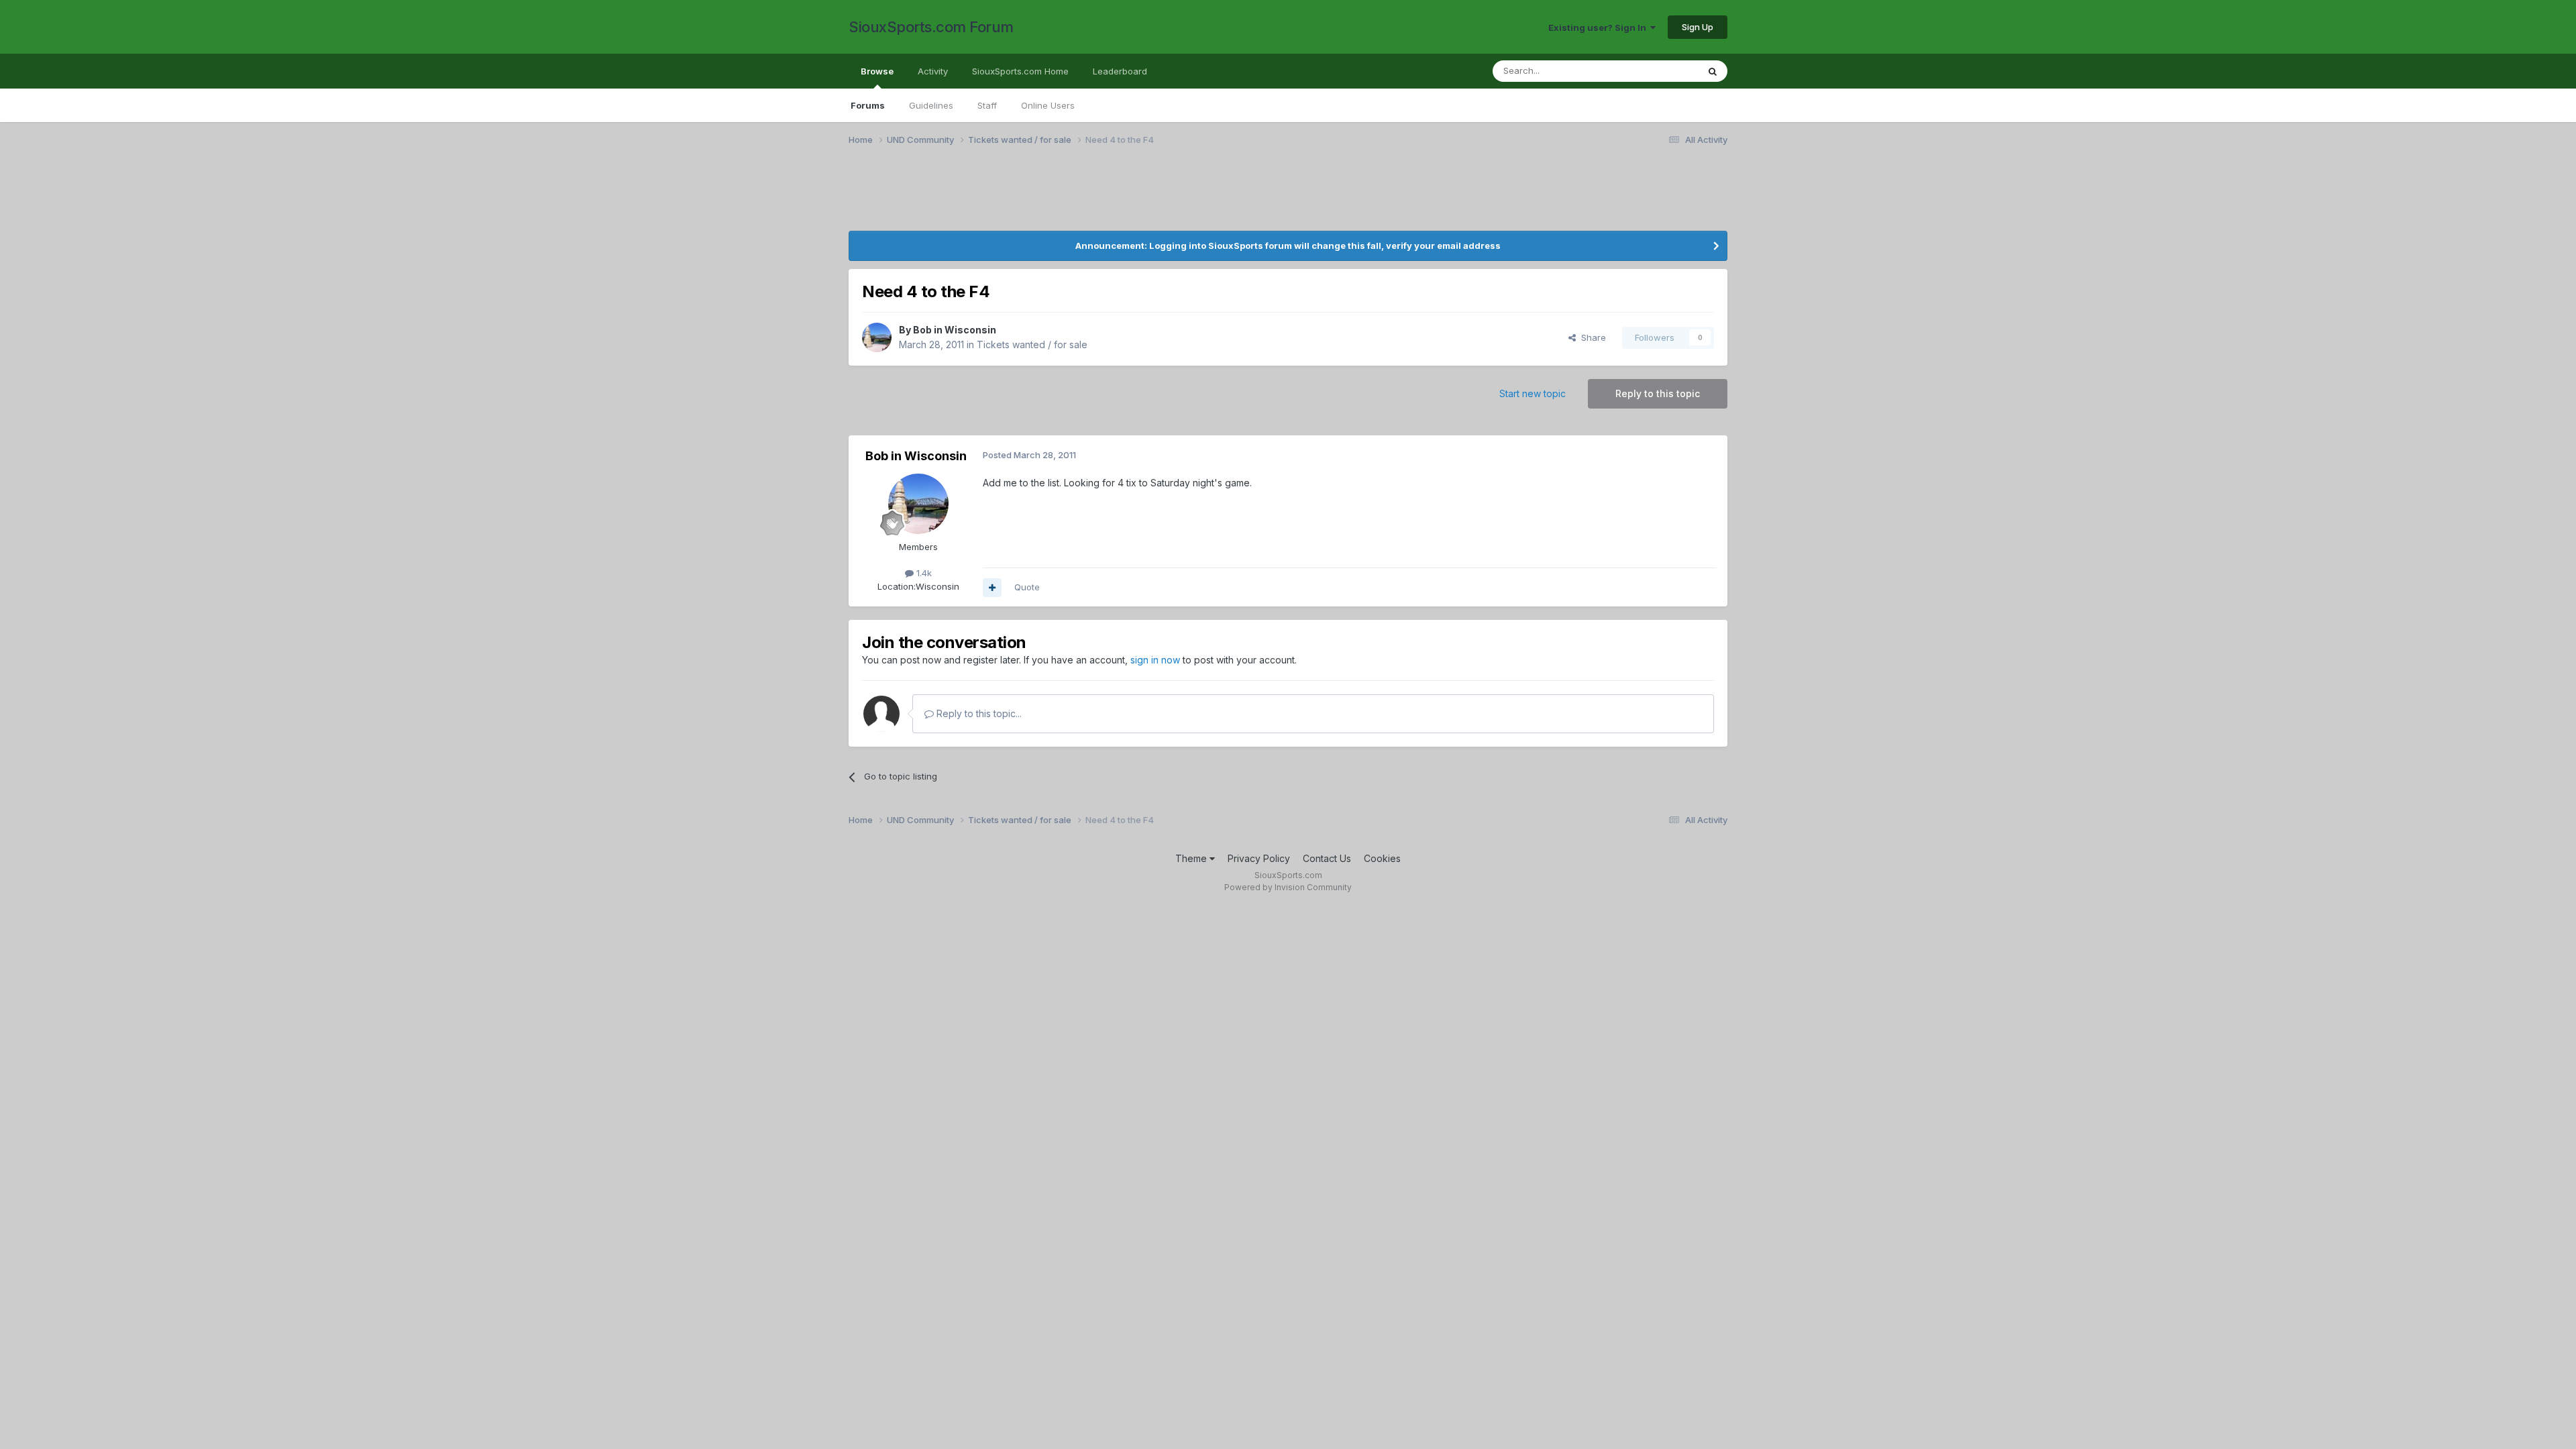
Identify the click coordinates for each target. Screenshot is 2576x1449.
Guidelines (931, 105)
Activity (933, 71)
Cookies (1382, 858)
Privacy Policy (1259, 858)
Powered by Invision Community (1288, 887)
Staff (987, 105)
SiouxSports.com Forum (931, 27)
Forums (868, 105)
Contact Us (1327, 858)
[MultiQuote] (992, 588)
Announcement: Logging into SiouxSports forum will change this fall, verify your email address (1288, 246)
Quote (1027, 587)
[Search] (1713, 71)
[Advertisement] (983, 197)
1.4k (923, 573)
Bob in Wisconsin (955, 330)
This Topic (1659, 71)
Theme (1192, 858)
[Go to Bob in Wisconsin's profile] (877, 337)
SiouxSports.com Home (1020, 71)
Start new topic (1533, 393)
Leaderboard (1120, 71)
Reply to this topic (1658, 393)
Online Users (1048, 105)
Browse (877, 71)
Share (1591, 337)
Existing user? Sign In (1599, 28)
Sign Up (1698, 27)
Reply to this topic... (978, 713)
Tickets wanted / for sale (1032, 344)
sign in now (1155, 660)
